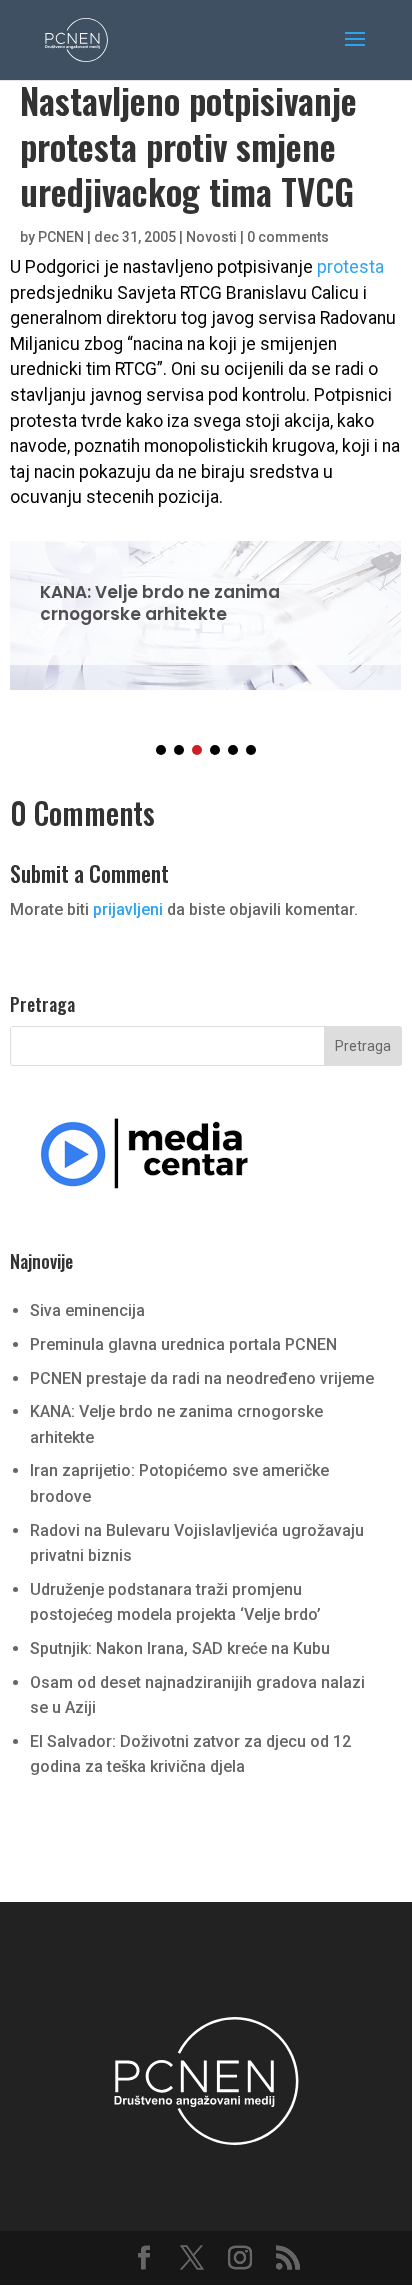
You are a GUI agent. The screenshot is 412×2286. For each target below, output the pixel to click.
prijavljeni (128, 909)
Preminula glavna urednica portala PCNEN (183, 1344)
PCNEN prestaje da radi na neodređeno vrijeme (202, 1378)
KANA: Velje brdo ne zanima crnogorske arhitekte (205, 603)
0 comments (288, 237)
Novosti (211, 237)
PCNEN (61, 237)
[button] (161, 750)
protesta (350, 267)
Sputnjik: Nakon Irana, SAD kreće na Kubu (180, 1648)
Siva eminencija (87, 1310)
